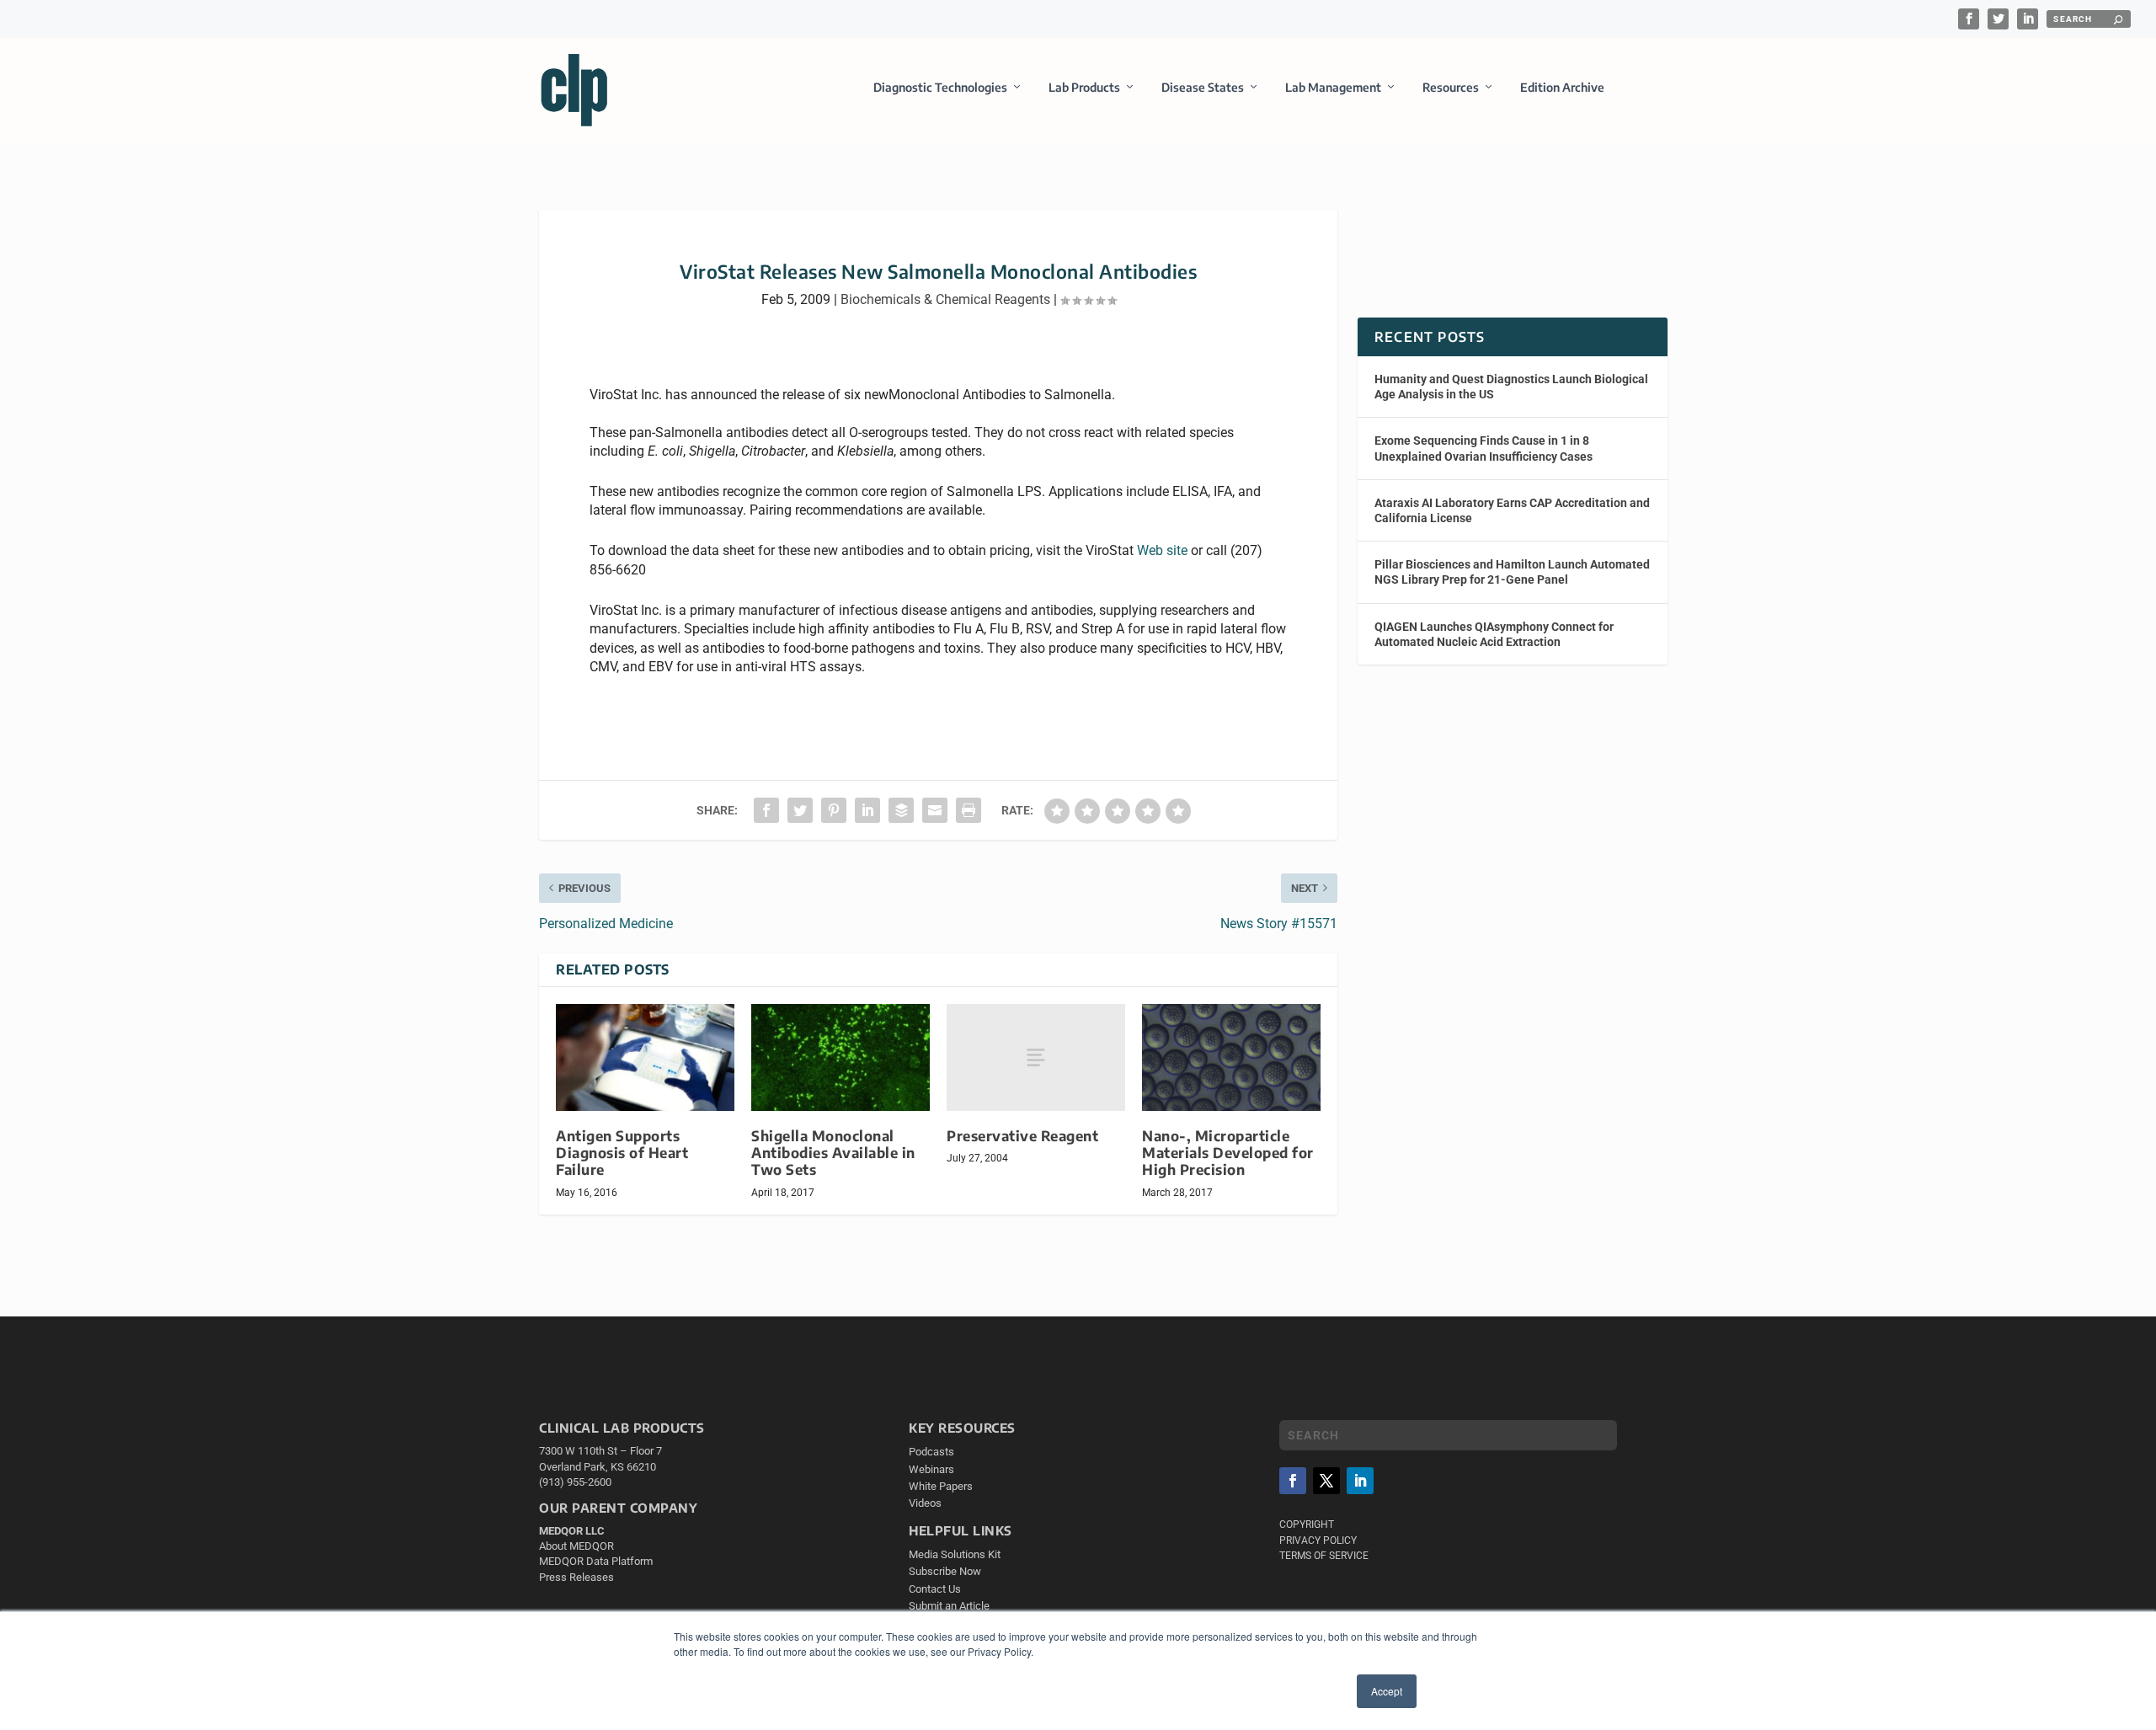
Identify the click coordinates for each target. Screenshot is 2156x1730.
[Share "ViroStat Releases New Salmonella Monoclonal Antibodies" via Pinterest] (834, 810)
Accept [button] (1387, 1691)
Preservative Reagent (1022, 1136)
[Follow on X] (1326, 1481)
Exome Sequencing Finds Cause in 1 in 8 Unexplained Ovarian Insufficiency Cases (1484, 448)
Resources (1451, 87)
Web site (1162, 550)
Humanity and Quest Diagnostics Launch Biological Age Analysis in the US (1511, 387)
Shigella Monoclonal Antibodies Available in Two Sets (833, 1153)
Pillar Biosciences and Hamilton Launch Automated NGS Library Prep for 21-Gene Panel (1512, 572)
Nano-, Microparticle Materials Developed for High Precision (1228, 1153)
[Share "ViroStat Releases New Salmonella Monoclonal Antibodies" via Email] (935, 810)
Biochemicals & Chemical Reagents (945, 299)
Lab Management (1333, 87)
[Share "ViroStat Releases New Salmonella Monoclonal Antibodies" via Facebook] (766, 810)
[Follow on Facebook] (1293, 1481)
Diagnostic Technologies (940, 87)
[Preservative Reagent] (1036, 1057)
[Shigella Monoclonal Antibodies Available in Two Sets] (841, 1057)
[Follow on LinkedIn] (1360, 1481)
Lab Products (1084, 87)
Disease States (1203, 87)
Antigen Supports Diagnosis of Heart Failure (622, 1153)
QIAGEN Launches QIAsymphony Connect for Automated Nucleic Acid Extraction (1494, 634)
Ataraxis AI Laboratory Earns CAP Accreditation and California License (1512, 510)
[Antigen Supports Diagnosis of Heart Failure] (645, 1057)
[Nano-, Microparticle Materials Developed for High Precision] (1231, 1057)
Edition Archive (1562, 87)
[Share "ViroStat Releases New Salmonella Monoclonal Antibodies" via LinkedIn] (867, 810)
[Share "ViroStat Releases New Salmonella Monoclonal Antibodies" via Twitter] (800, 810)
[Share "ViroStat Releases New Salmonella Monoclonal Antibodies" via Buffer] (901, 810)
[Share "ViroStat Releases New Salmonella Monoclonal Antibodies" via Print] (969, 810)
